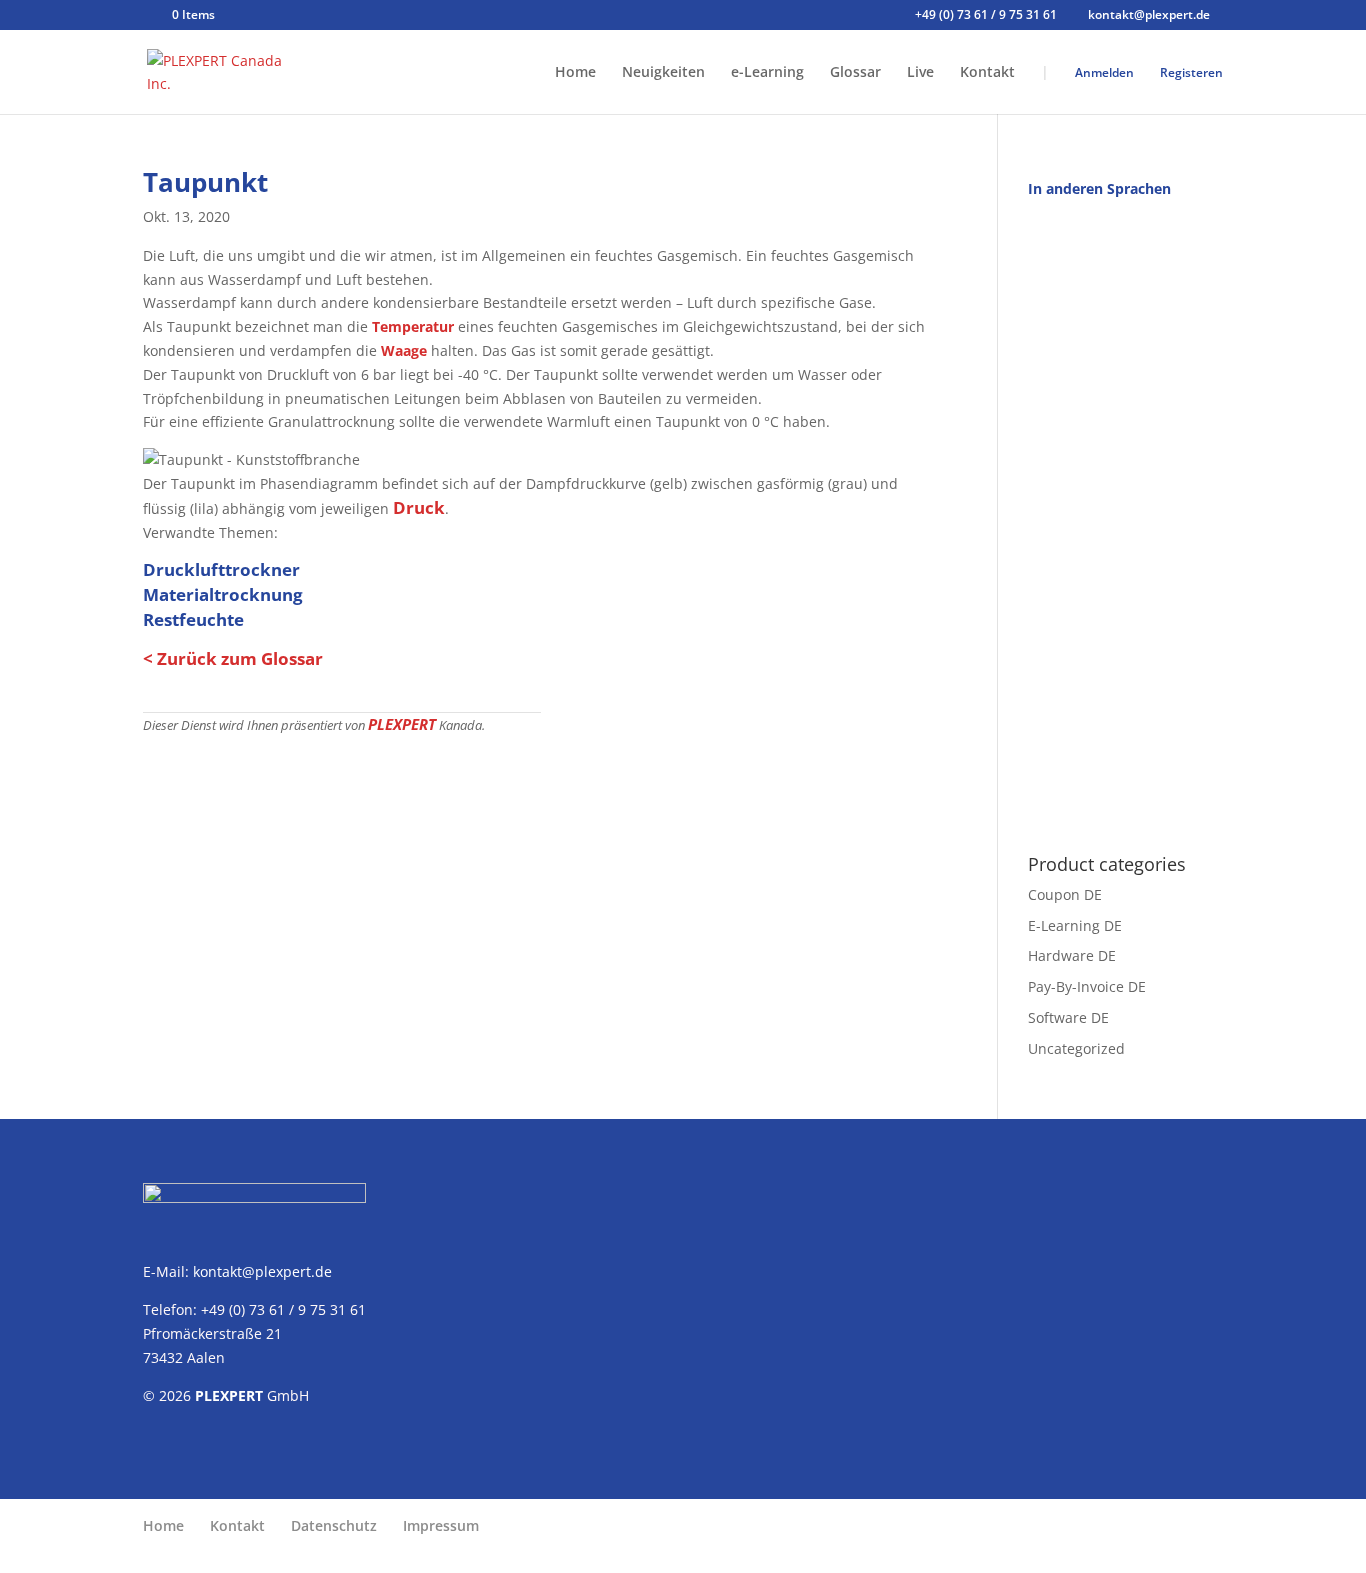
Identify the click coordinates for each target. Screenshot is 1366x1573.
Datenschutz (334, 1525)
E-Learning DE (1075, 925)
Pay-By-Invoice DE (1087, 986)
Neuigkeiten (663, 73)
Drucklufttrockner (221, 569)
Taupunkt (205, 182)
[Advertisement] (1125, 515)
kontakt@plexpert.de (262, 1271)
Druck (419, 507)
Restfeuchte (193, 619)
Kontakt (987, 73)
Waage (404, 350)
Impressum (441, 1525)
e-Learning (767, 73)
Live (920, 73)
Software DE (1068, 1017)
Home (575, 73)
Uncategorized (1076, 1048)
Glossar (855, 73)
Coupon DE (1065, 894)
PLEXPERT (402, 724)
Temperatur (413, 326)
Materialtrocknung (223, 594)
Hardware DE (1072, 955)
